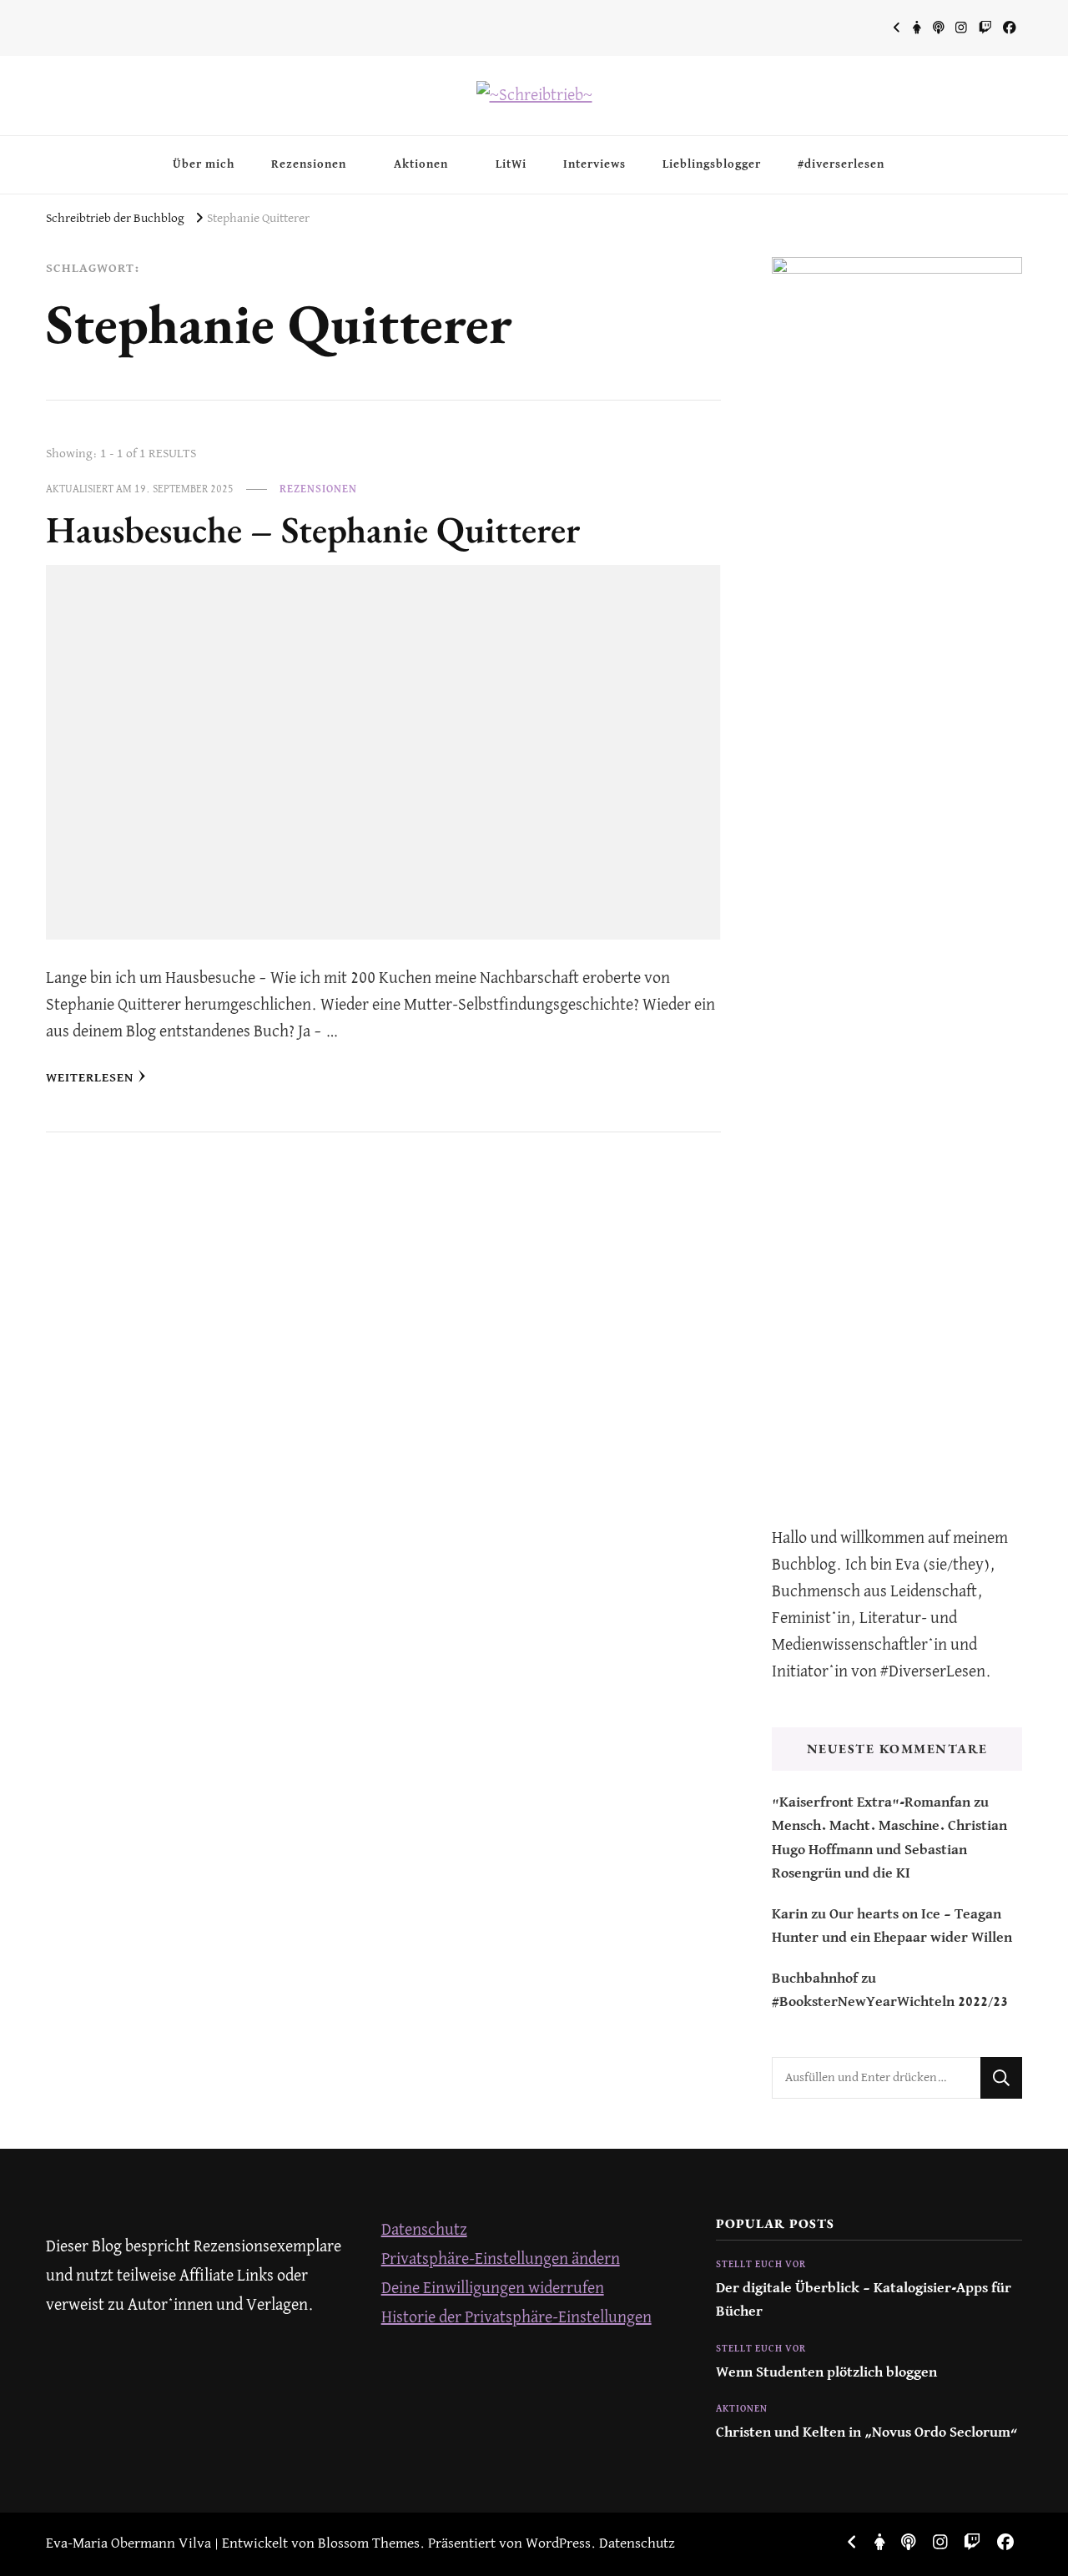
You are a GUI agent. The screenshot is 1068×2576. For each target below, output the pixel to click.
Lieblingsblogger (712, 164)
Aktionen (421, 164)
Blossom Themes (369, 2544)
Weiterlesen (90, 1078)
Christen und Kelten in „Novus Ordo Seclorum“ (867, 2433)
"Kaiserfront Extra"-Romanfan (871, 1803)
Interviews (594, 164)
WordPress (558, 2544)
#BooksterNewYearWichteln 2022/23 (890, 2002)
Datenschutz (424, 2230)
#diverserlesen (841, 164)
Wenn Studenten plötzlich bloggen (826, 2373)
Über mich (204, 164)
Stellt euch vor (761, 2265)
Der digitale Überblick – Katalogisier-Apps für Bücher (864, 2300)
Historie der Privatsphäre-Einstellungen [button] (516, 2318)
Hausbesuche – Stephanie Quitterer (313, 529)
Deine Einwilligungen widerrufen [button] (493, 2289)
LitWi (511, 164)
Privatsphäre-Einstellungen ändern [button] (501, 2259)
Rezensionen (309, 164)
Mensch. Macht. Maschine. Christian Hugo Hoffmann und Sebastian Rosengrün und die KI (889, 1850)
